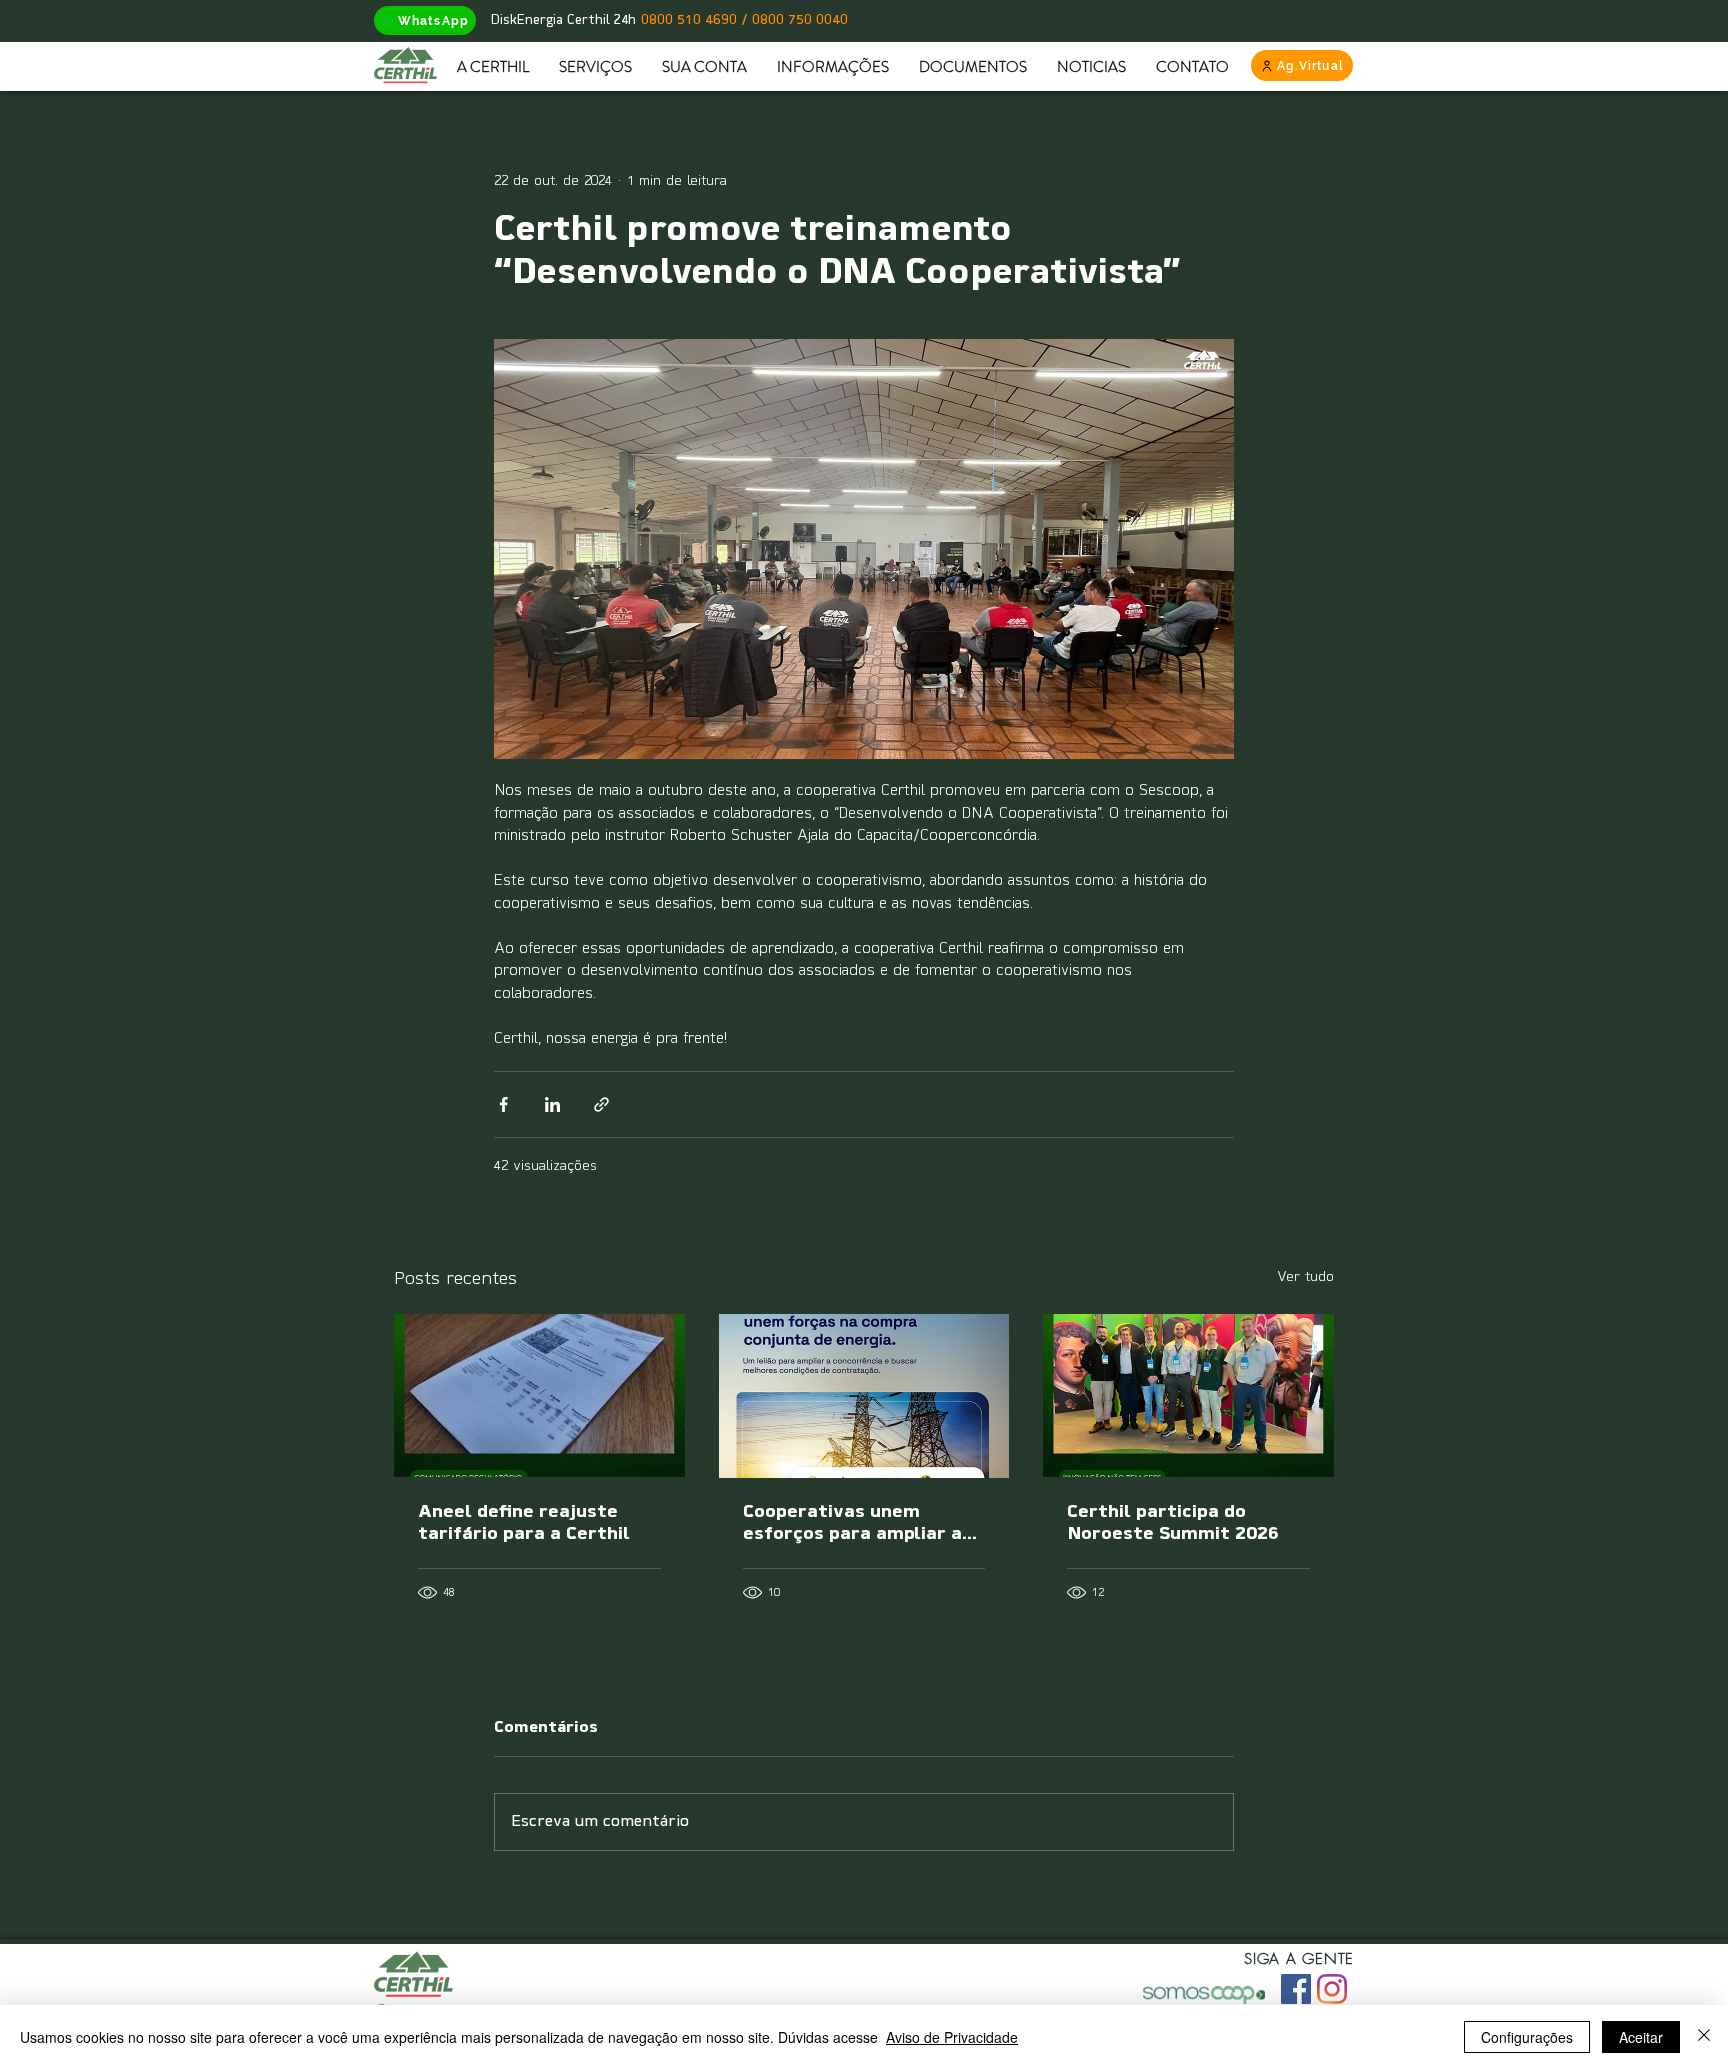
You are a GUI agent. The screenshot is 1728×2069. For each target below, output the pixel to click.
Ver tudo (1305, 1277)
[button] (493, 67)
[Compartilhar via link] (601, 1104)
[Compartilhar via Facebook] (503, 1104)
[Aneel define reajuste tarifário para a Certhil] (539, 1395)
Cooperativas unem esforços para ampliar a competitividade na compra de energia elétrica (852, 1525)
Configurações (1527, 2037)
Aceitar (1641, 2037)
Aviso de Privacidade (952, 2037)
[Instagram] (1332, 1989)
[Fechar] (1704, 2037)
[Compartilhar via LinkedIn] (552, 1104)
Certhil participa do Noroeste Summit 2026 (1173, 1524)
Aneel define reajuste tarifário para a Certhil (524, 1524)
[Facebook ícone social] (1296, 1989)
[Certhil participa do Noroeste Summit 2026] (1188, 1395)
